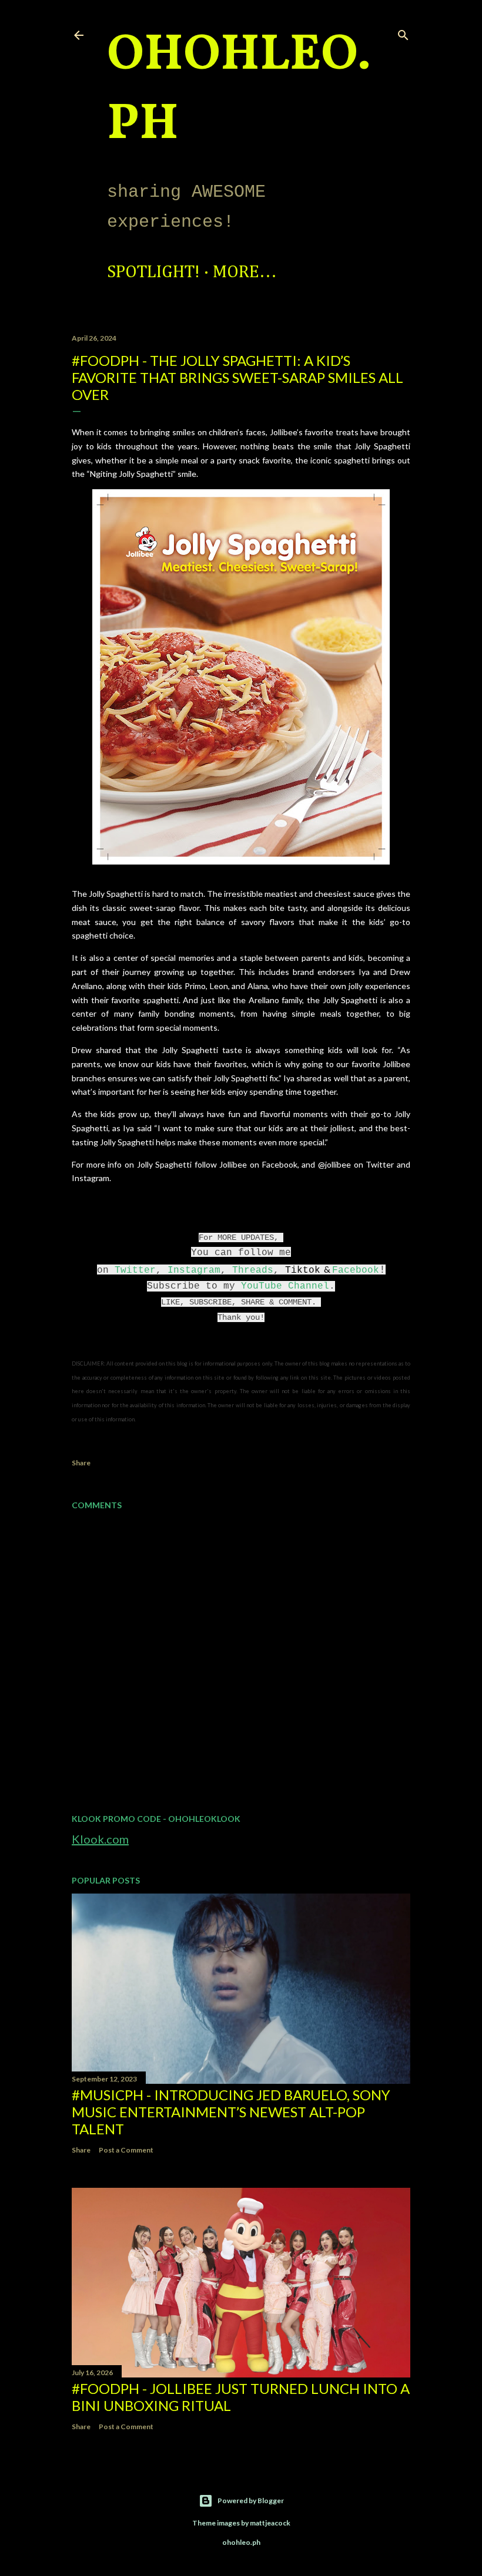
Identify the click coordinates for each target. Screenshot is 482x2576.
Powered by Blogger (251, 2501)
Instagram (194, 1270)
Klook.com (100, 1839)
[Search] (403, 33)
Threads (253, 1270)
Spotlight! (153, 273)
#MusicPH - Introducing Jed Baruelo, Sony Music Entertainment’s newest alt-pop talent (231, 2112)
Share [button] (81, 1463)
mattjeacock (270, 2523)
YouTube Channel (285, 1286)
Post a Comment (126, 2150)
